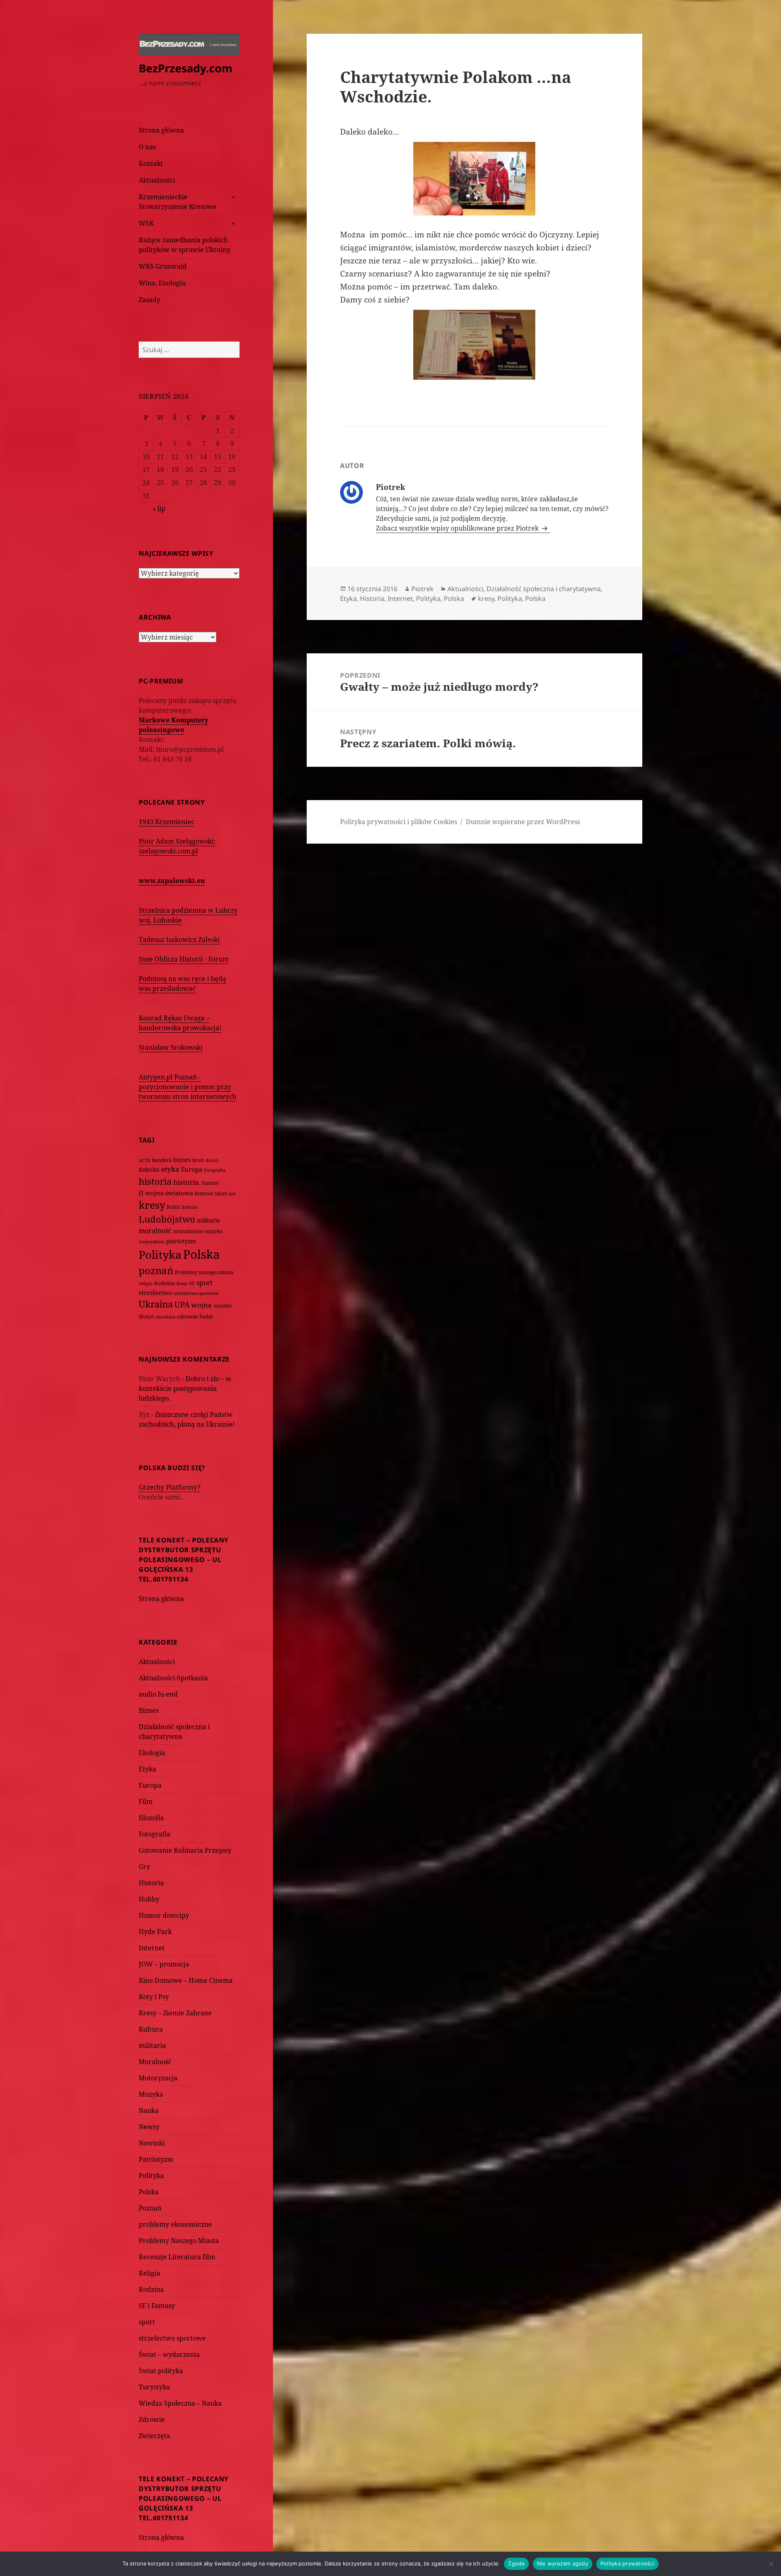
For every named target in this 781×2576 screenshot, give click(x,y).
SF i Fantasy (157, 2306)
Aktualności (157, 180)
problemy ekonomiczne (175, 2224)
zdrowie (187, 1316)
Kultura (151, 2029)
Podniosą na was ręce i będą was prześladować (182, 983)
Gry (144, 1867)
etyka (170, 1169)
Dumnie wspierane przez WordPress (523, 822)
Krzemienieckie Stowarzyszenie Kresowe (178, 202)
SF (192, 1283)
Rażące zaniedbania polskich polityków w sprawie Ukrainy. (185, 245)
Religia (149, 2273)
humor (211, 1183)
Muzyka (151, 2094)
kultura (190, 1207)
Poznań (150, 2208)
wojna (202, 1305)
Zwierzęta (154, 2436)
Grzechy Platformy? (170, 1487)
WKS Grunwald (163, 266)
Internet (204, 1193)
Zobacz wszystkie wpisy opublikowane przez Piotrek (458, 528)
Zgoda (516, 2563)
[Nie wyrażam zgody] (771, 2564)
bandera (162, 1160)
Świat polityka (161, 2371)
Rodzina (165, 1283)
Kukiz (173, 1207)
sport (205, 1283)
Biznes (149, 1710)
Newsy (149, 2127)
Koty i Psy (154, 1997)
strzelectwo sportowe (196, 1293)
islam (221, 1193)
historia (155, 1181)
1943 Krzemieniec (167, 822)
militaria (208, 1220)
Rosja (182, 1283)
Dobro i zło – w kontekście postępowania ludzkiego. (185, 1388)
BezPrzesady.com (186, 68)
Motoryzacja (158, 2078)
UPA (182, 1304)
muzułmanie (188, 1231)
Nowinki (152, 2143)
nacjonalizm (152, 1241)
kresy (152, 1205)
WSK (146, 223)
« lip (159, 509)
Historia (151, 1883)
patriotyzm (181, 1241)
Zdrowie (152, 2419)
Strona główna (161, 130)
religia (146, 1283)
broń (198, 1160)
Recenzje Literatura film (177, 2257)
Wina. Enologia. (163, 283)
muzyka (214, 1231)
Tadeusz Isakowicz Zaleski (179, 940)
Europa (192, 1169)
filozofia (151, 1818)
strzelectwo (155, 1293)
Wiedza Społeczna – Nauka (180, 2403)
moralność (155, 1231)
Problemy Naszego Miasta (179, 2241)
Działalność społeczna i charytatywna (544, 589)
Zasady (149, 300)
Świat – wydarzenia (169, 2354)
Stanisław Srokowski (171, 1047)
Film (146, 1801)
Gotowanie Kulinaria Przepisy (185, 1850)
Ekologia (152, 1753)
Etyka (147, 1769)
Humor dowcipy (164, 1915)
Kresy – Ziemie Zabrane (175, 2013)
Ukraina (156, 1304)
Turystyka (154, 2387)
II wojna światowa (166, 1193)
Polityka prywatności (627, 2563)
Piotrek (422, 589)
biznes (182, 1160)
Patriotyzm (156, 2159)
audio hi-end (158, 1694)
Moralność (155, 2062)
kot (232, 1193)
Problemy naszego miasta (204, 1272)
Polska (201, 1254)
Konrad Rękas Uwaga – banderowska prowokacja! (180, 1023)
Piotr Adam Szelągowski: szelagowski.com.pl (177, 846)
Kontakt (151, 163)
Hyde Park (155, 1932)
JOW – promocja (164, 1964)
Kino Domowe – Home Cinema (186, 1980)
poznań (156, 1271)
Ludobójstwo (167, 1219)
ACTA (145, 1160)
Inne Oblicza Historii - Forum (184, 959)
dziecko (149, 1169)
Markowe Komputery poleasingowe (173, 725)
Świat (206, 1316)
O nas (147, 147)
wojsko (223, 1306)
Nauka (149, 2110)
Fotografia (215, 1170)
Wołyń (146, 1317)
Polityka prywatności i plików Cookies (399, 822)
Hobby (149, 1899)
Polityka (160, 1254)
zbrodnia (166, 1317)
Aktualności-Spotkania (173, 1678)
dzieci (212, 1160)
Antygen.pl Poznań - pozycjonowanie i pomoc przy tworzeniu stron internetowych (188, 1087)
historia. (187, 1182)
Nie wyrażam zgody (563, 2563)
